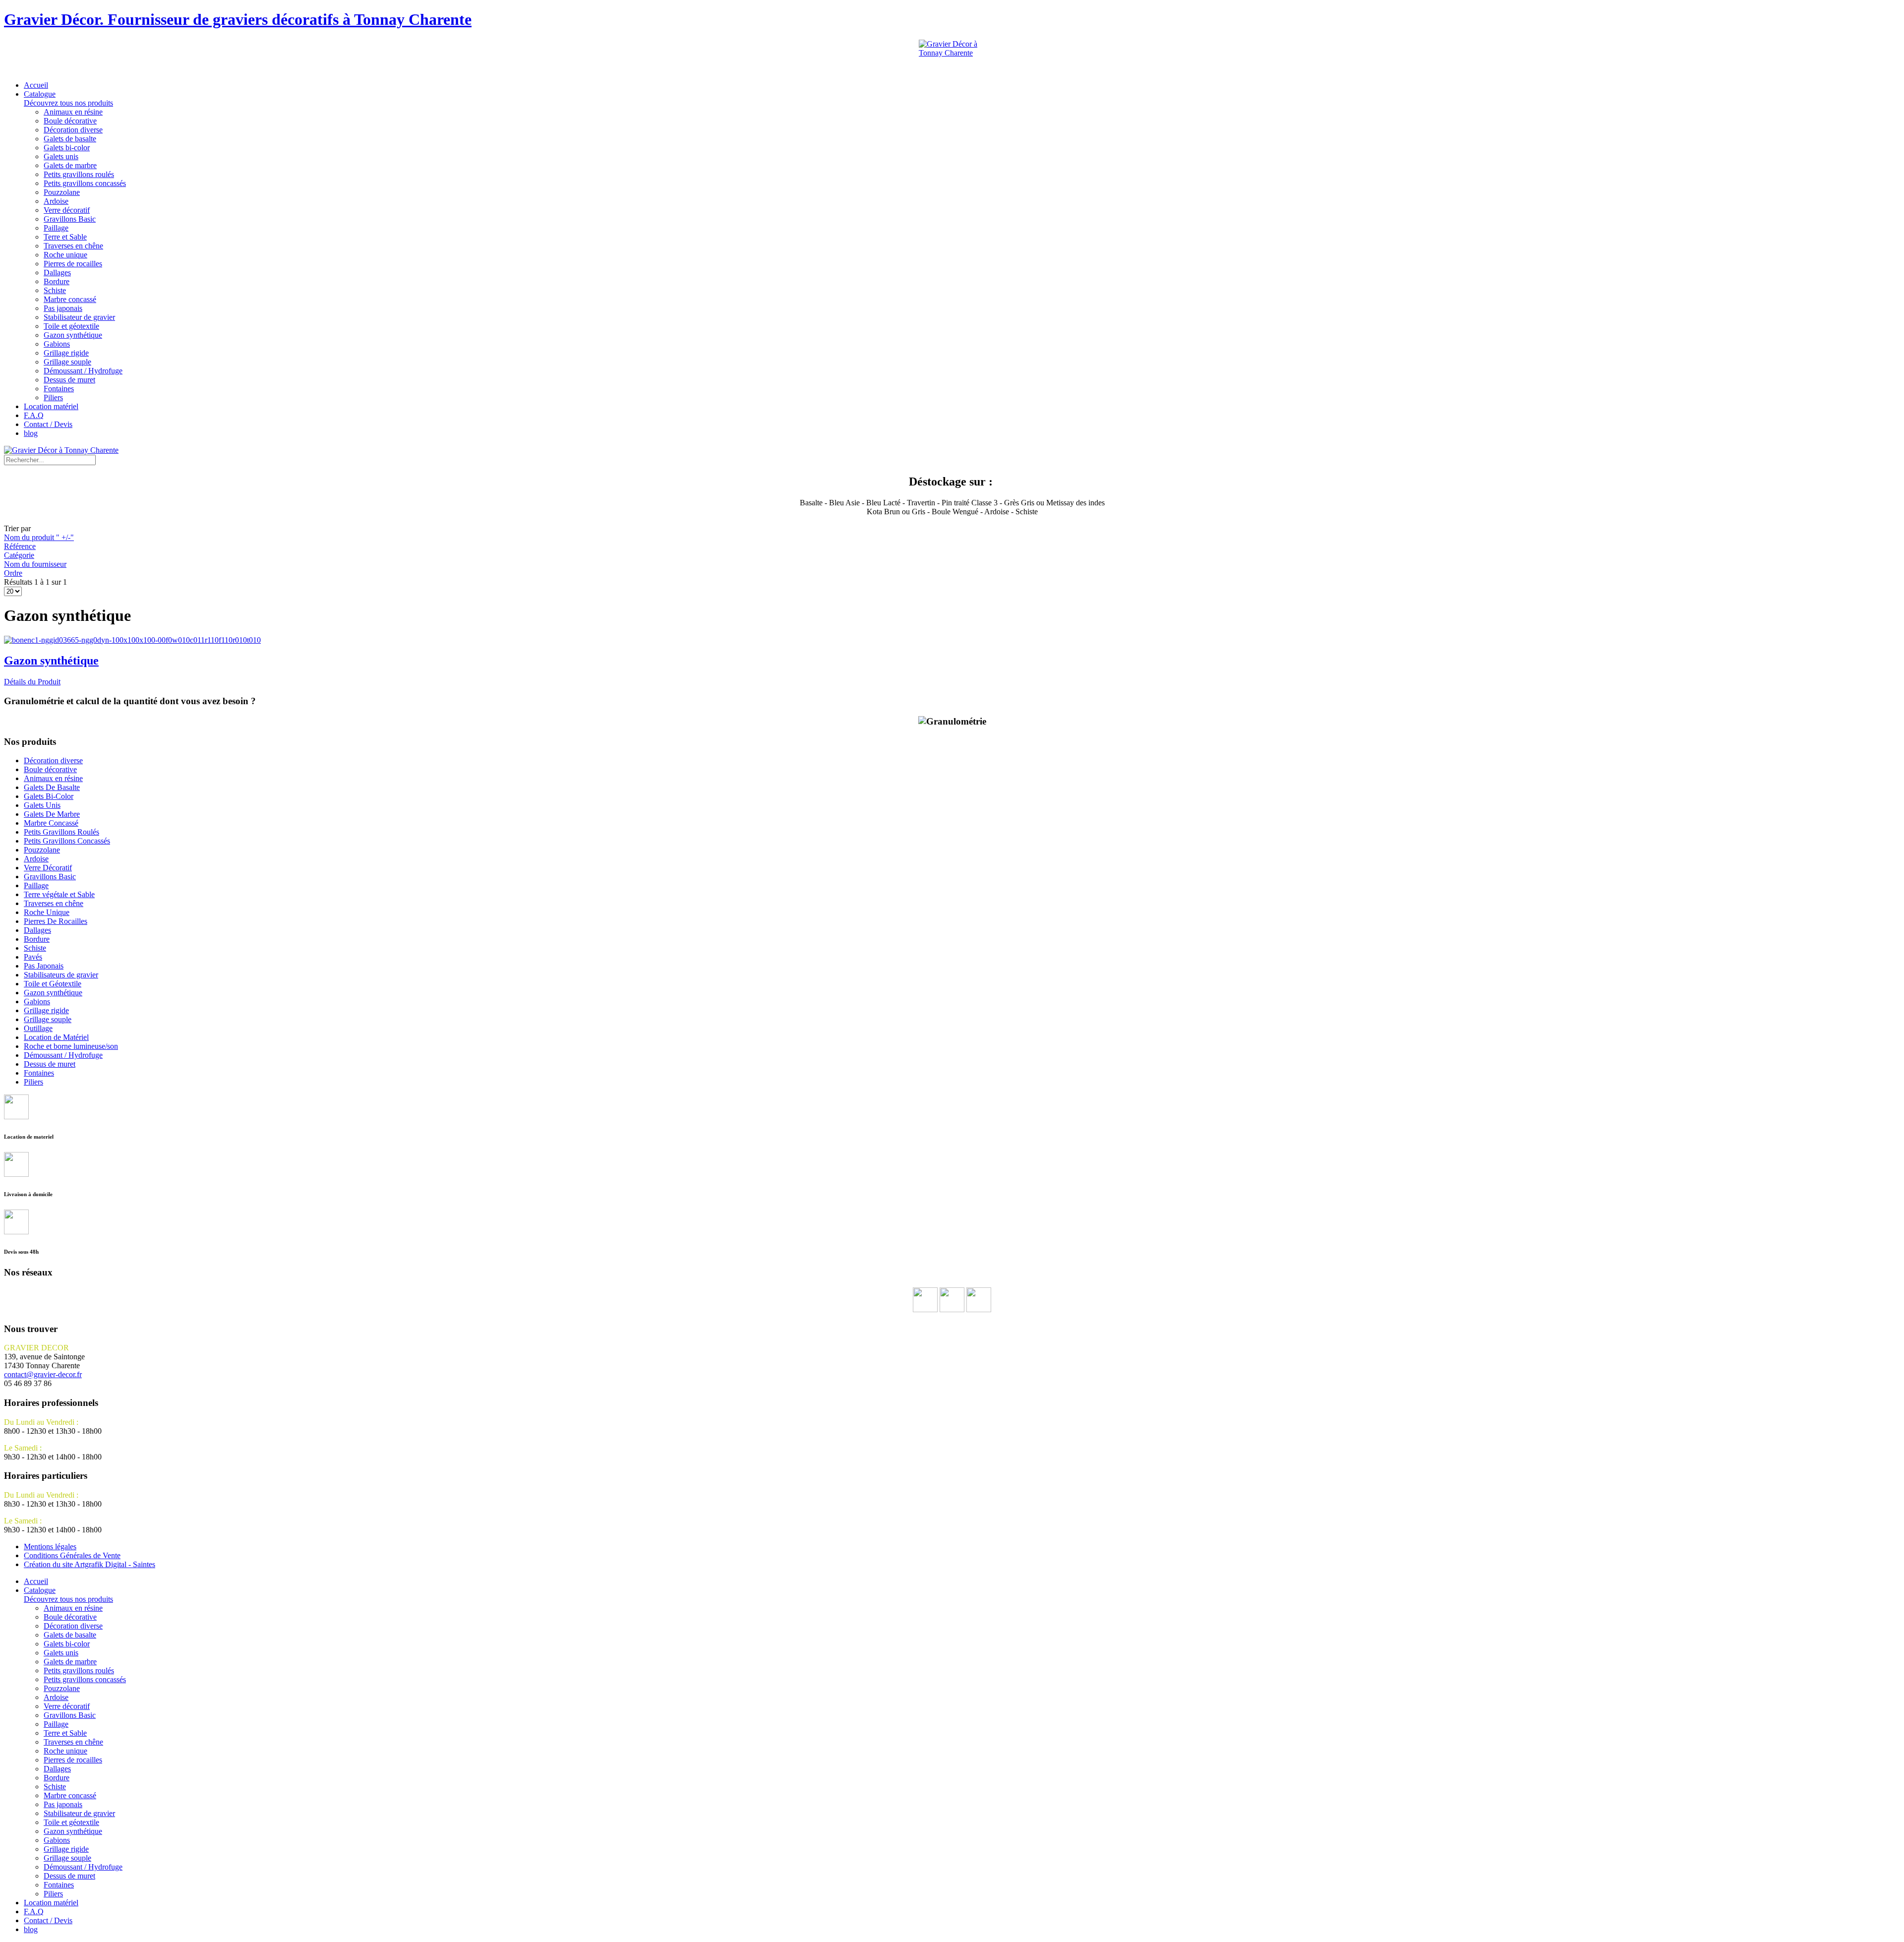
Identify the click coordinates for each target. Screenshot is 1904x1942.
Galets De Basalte (52, 787)
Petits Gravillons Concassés (67, 841)
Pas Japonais (44, 966)
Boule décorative (70, 121)
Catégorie (19, 555)
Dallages (57, 273)
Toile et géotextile (71, 326)
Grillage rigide (66, 353)
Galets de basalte (70, 139)
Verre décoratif (67, 210)
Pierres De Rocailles (56, 921)
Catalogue (68, 98)
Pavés (33, 957)
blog (31, 433)
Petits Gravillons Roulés (61, 832)
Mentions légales (50, 1547)
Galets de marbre (70, 165)
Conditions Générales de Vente (72, 1555)
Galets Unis (42, 805)
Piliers (53, 397)
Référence (20, 546)
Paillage (56, 228)
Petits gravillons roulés (79, 174)
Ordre (13, 573)
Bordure (57, 281)
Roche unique (65, 255)
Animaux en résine (73, 112)
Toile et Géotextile (53, 984)
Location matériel (51, 406)
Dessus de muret (69, 380)
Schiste (55, 290)
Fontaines (59, 389)
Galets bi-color (67, 148)
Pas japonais (63, 308)
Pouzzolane (62, 192)
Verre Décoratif (48, 868)
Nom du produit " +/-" (39, 537)
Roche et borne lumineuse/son (71, 1046)
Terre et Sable (65, 237)
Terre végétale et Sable (59, 894)
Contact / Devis (48, 424)
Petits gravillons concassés (85, 183)
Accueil (36, 85)
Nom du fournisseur (35, 564)
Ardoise (56, 201)
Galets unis (61, 156)
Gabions (57, 344)
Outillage (38, 1028)
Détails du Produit (32, 682)
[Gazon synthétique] (132, 640)
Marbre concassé (70, 299)
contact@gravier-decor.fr (43, 1374)
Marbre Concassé (51, 823)
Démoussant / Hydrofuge (83, 371)
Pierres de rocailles (73, 264)
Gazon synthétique (73, 335)
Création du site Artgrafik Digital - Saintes (89, 1564)
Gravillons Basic (70, 219)
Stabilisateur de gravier (79, 317)
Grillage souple (67, 362)
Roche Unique (47, 912)
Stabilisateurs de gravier (61, 975)
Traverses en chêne (73, 246)
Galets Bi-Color (49, 796)
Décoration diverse (73, 130)
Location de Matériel (56, 1037)
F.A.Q (34, 415)
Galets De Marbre (52, 814)
